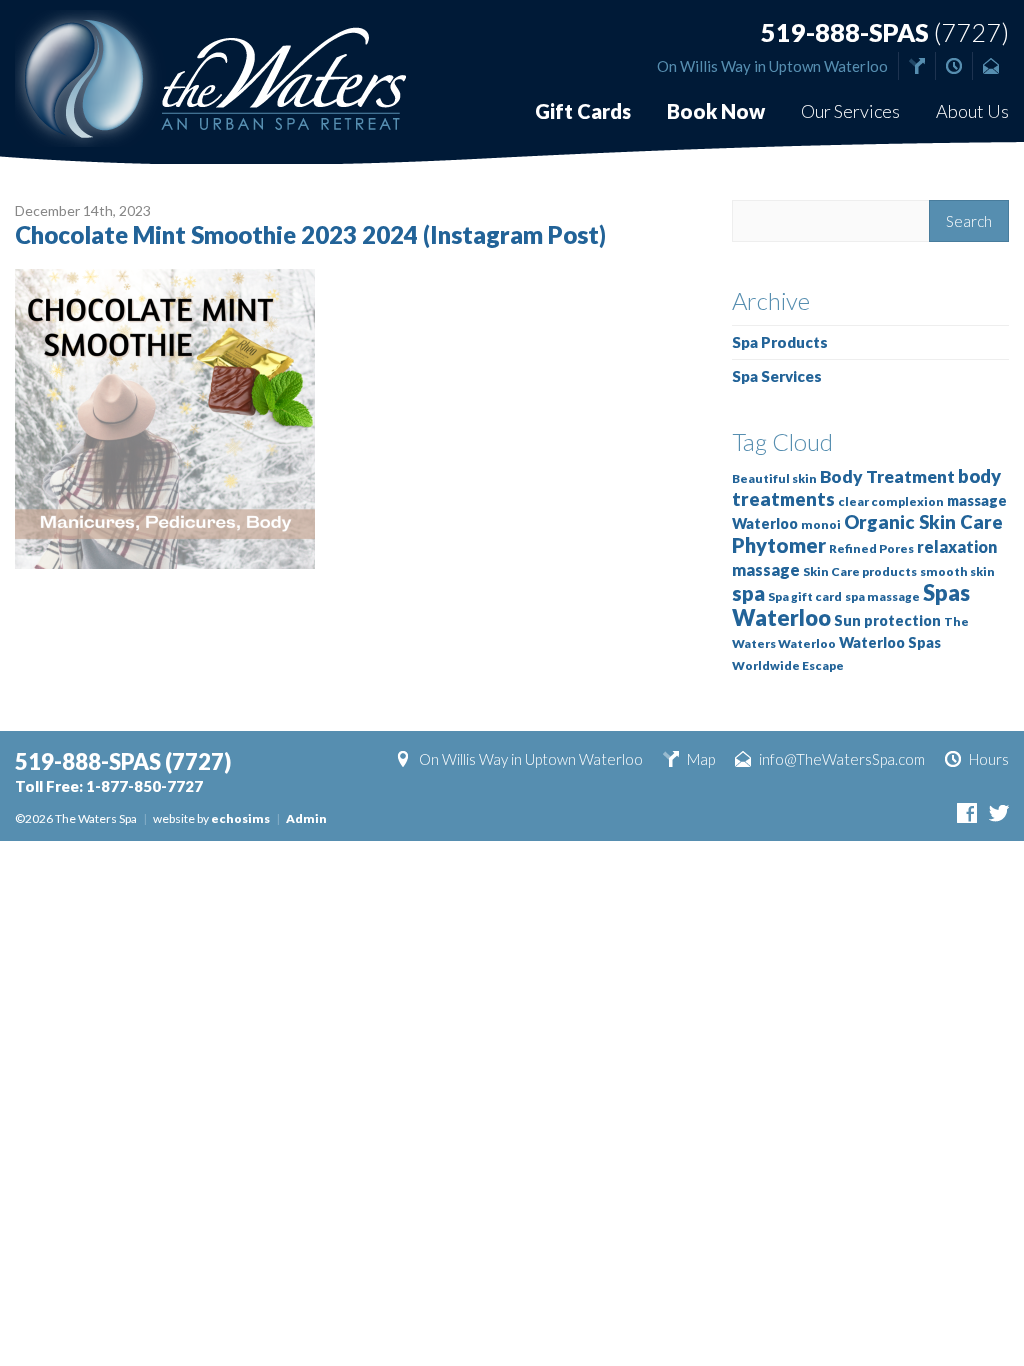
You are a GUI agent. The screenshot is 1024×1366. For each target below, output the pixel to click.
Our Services (850, 111)
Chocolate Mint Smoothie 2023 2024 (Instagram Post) (310, 234)
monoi (821, 524)
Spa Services (777, 376)
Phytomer (779, 545)
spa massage (882, 596)
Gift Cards (583, 111)
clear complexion (891, 501)
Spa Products (780, 342)
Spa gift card (805, 596)
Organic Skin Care (923, 522)
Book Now (716, 111)
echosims (240, 818)
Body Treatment (887, 476)
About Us (972, 111)
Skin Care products (860, 571)
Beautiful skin (774, 478)
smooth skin (957, 571)
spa (748, 593)
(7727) (885, 32)
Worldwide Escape (788, 665)
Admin (306, 818)
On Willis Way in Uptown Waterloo (772, 66)
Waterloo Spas (890, 642)
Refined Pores (871, 548)
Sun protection (887, 620)
